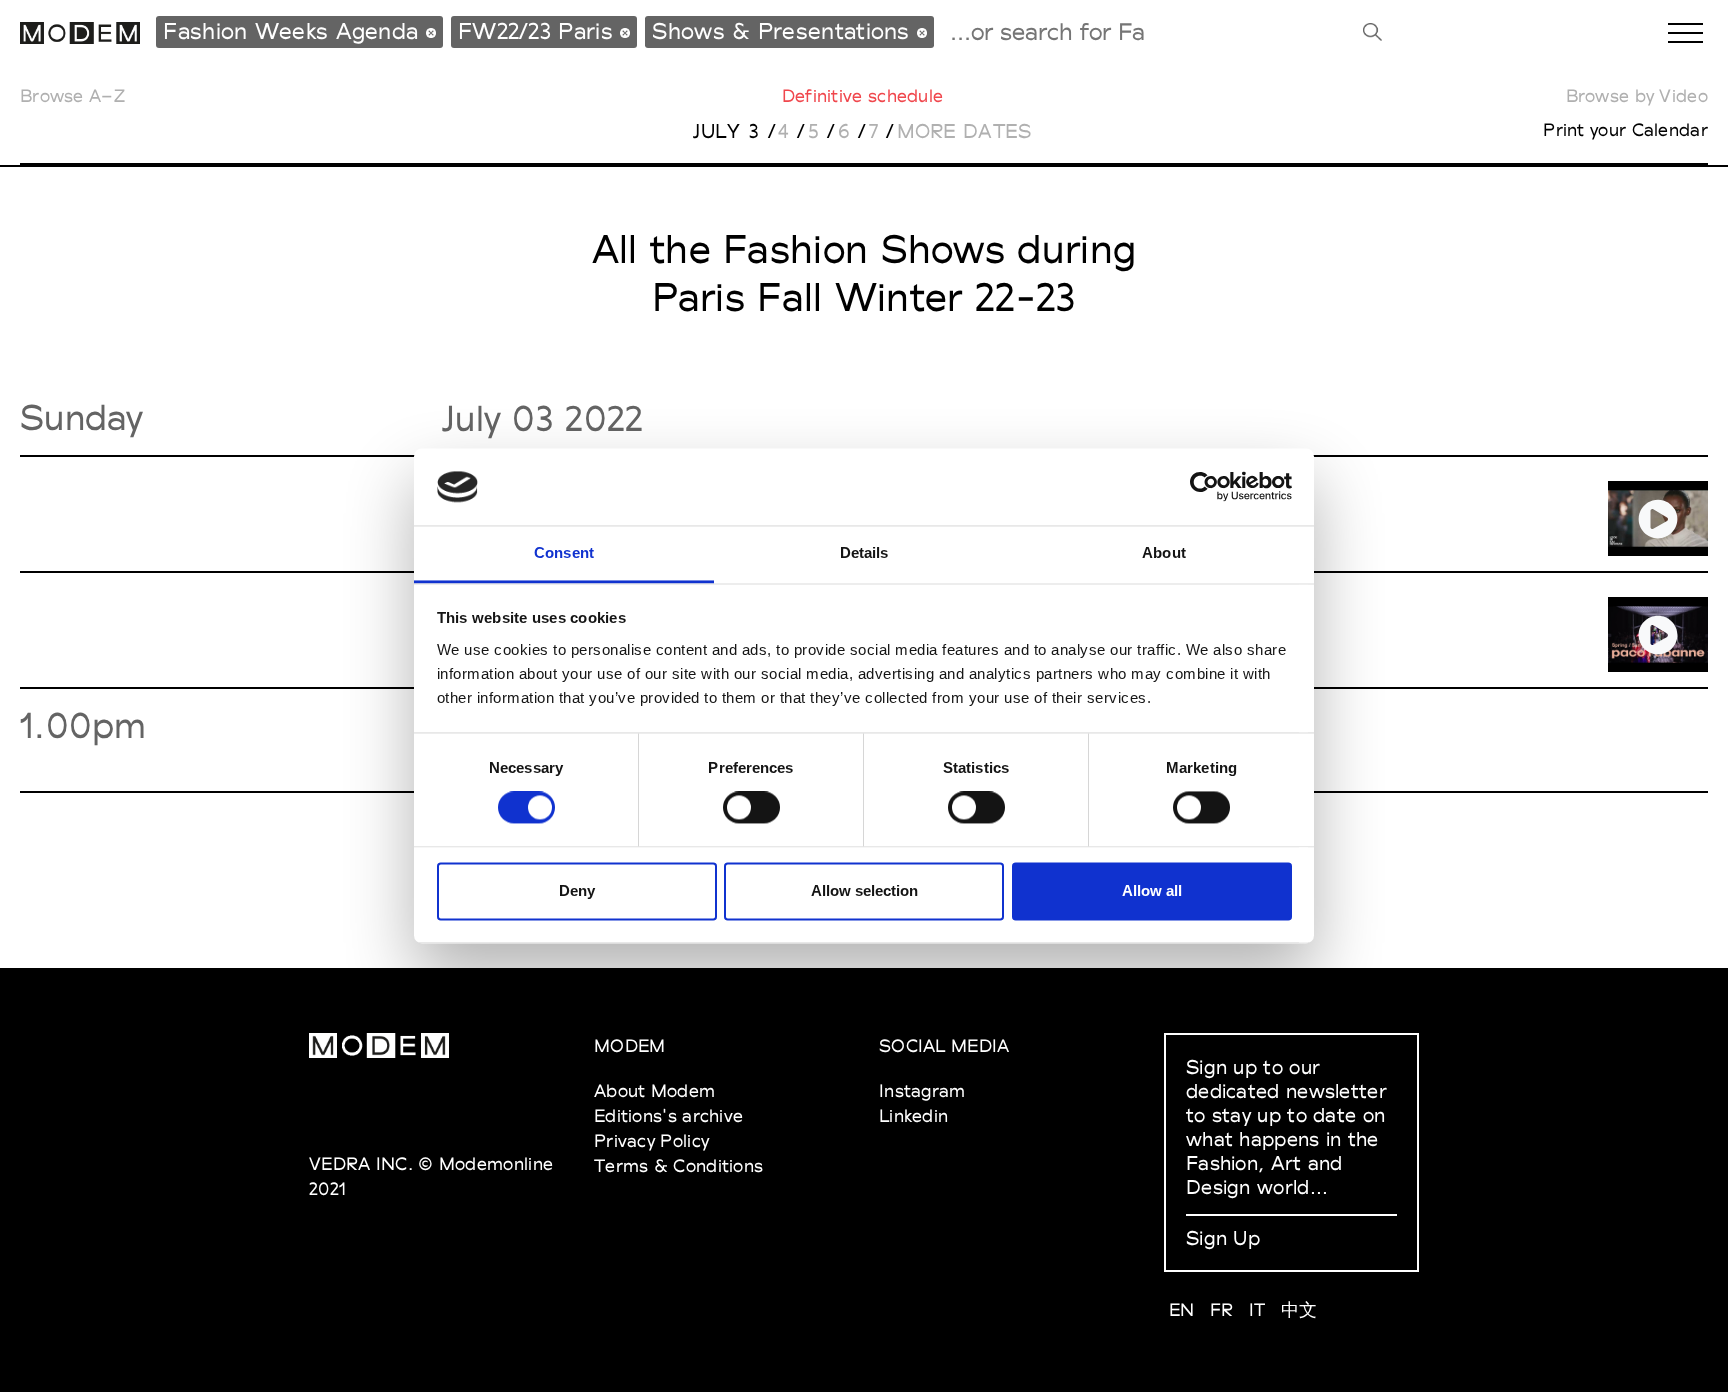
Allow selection (864, 890)
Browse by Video (1637, 95)
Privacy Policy (651, 1140)
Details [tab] (864, 552)
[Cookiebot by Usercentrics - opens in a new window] (1204, 487)
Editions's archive (668, 1115)
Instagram (922, 1090)
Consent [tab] (564, 552)
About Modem (654, 1090)
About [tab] (1164, 552)
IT (1257, 1309)
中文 (1299, 1309)
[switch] (751, 808)
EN (1182, 1309)
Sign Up (1223, 1238)
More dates (964, 131)
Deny (577, 890)
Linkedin (913, 1115)
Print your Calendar (1625, 129)
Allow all (1152, 890)
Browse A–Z (72, 95)
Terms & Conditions (678, 1165)
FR (1222, 1309)
